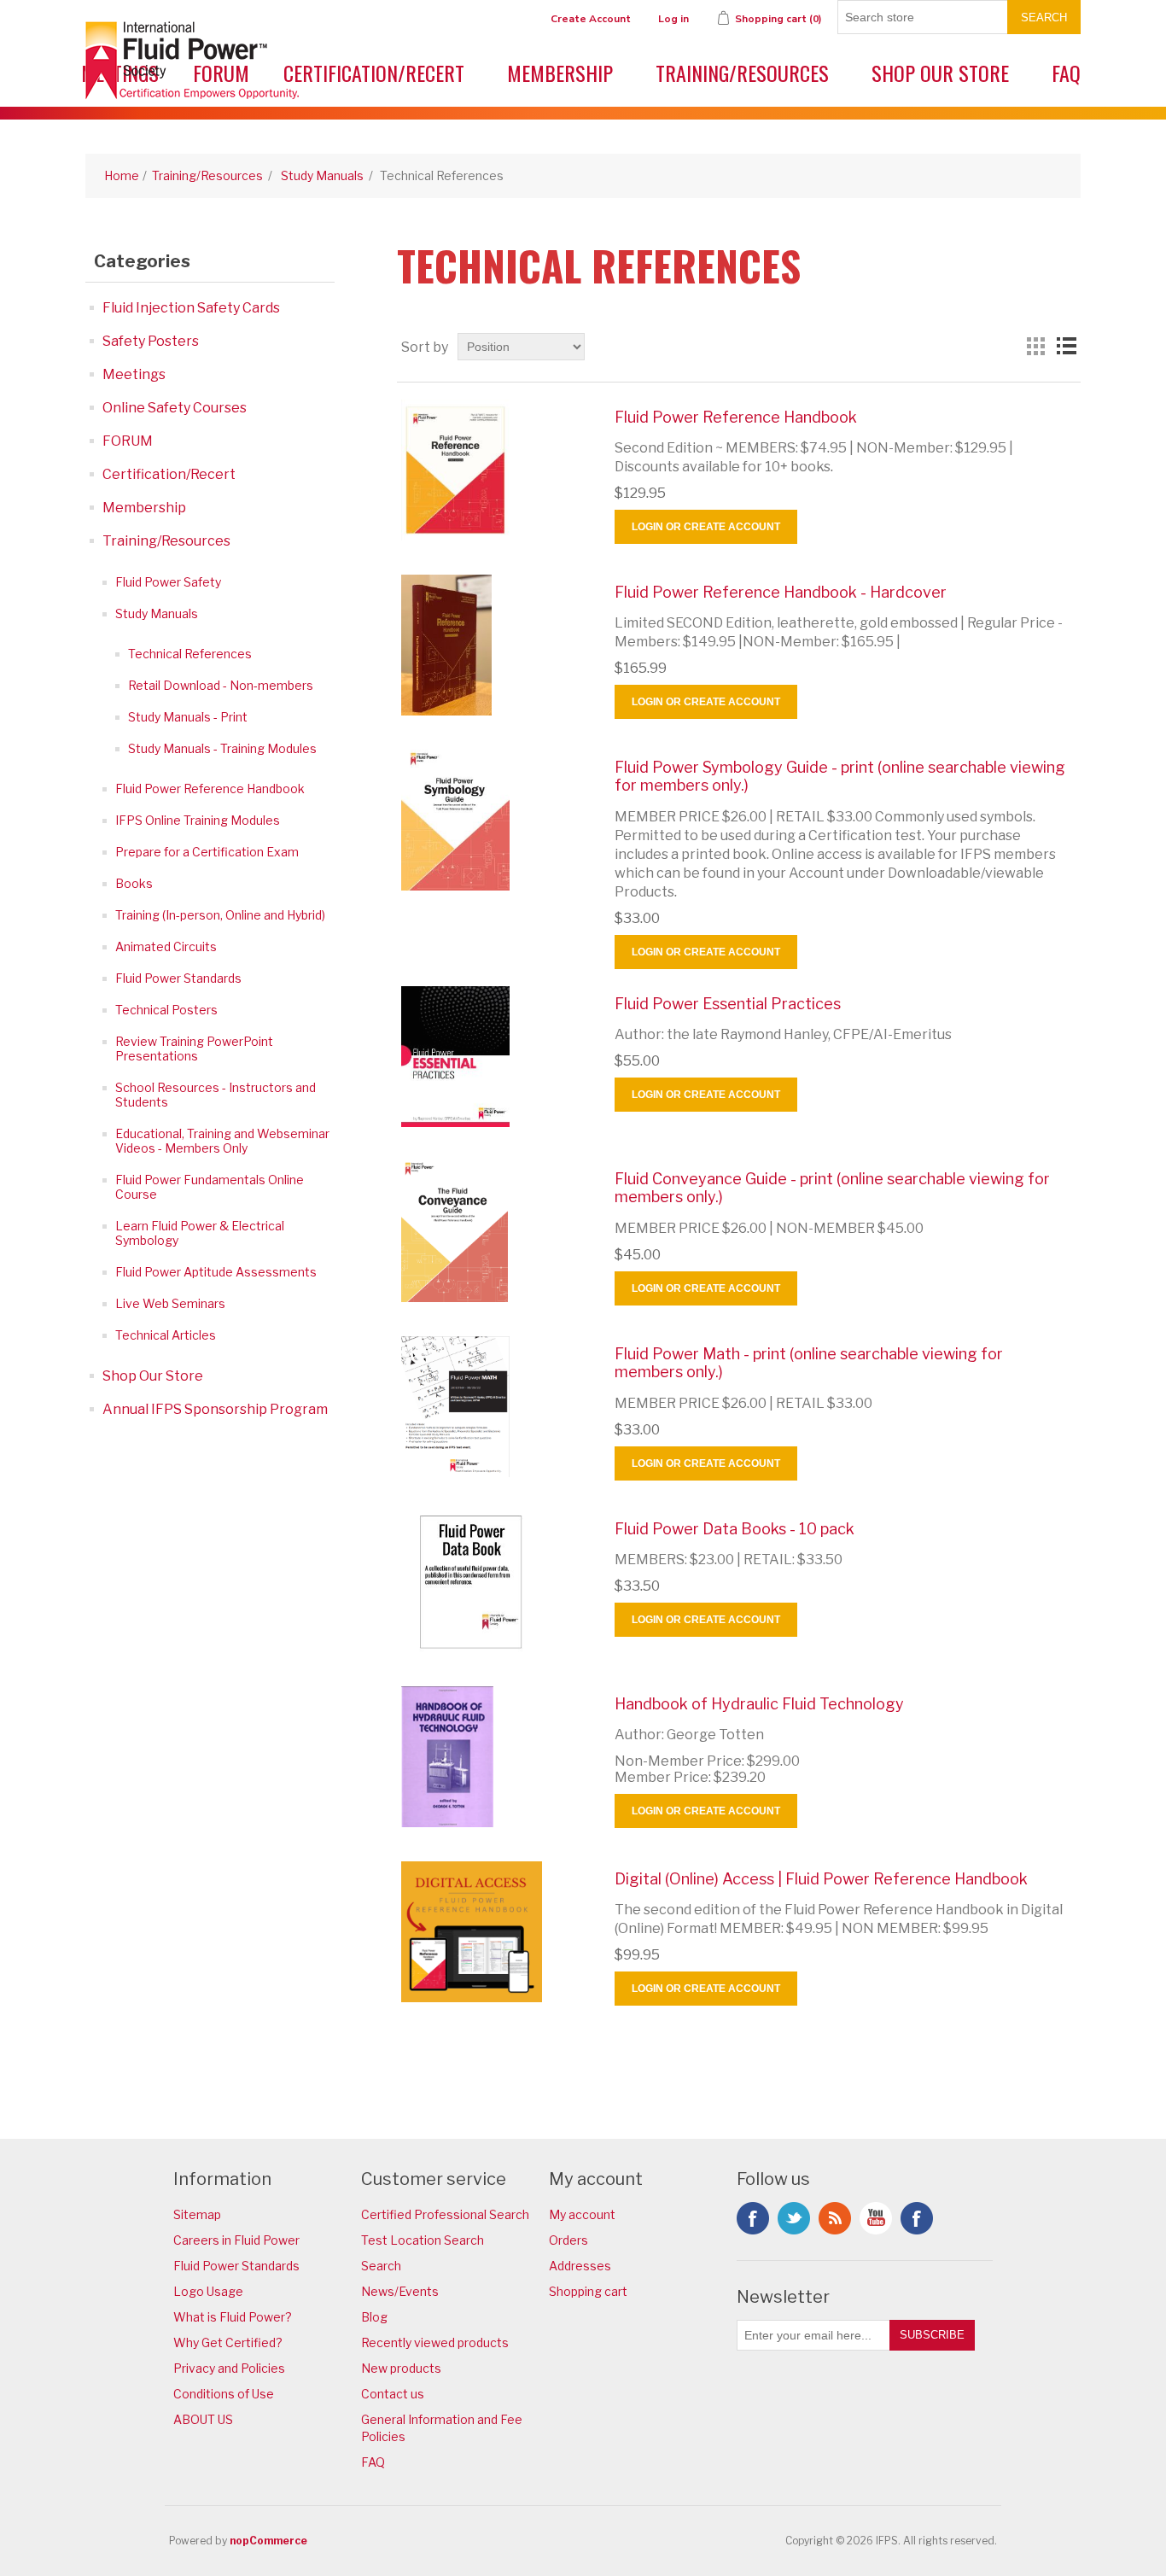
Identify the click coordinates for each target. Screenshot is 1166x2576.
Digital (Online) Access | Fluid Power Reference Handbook (821, 1879)
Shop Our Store (940, 73)
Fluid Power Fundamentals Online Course (210, 1187)
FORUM (128, 441)
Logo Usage (208, 2291)
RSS (835, 2218)
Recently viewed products (435, 2342)
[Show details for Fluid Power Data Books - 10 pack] (495, 1582)
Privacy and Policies (229, 2368)
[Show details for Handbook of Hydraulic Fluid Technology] (495, 1757)
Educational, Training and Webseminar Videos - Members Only (222, 1141)
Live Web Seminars (170, 1303)
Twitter (794, 2218)
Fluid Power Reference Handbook (210, 789)
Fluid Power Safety (168, 582)
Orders (568, 2240)
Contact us (393, 2394)
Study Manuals (157, 613)
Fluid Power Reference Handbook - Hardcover (781, 592)
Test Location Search (423, 2240)
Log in (673, 19)
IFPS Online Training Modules (198, 820)
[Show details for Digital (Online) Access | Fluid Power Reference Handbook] (495, 1932)
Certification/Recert (374, 73)
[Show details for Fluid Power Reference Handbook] (495, 470)
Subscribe (932, 2335)
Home (122, 175)
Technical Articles (166, 1335)
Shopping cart (588, 2291)
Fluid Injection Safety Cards (191, 308)
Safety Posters (151, 341)
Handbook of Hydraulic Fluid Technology (759, 1704)
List (1066, 347)
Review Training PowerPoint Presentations (194, 1049)
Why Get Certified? (228, 2342)
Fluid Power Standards (178, 978)
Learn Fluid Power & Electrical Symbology (200, 1233)
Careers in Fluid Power (236, 2240)
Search (1044, 18)
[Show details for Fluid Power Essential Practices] (495, 1057)
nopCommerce (268, 2541)
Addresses (580, 2266)
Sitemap (197, 2214)
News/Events (400, 2291)
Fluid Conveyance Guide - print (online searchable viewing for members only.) (832, 1188)
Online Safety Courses (175, 408)
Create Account (591, 19)
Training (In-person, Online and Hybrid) (220, 915)
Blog (374, 2317)
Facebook (753, 2218)
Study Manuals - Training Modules (222, 748)
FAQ (1066, 73)
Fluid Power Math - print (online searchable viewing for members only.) (809, 1363)
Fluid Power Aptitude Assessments (216, 1272)
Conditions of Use (224, 2394)
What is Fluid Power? (233, 2317)
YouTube (876, 2218)
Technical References (190, 654)
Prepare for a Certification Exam (207, 852)
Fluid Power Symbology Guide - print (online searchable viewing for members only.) (840, 777)
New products (401, 2368)
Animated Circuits (166, 946)
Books (134, 883)
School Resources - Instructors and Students (216, 1095)
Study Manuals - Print (188, 717)
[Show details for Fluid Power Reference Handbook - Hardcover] (495, 645)
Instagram (917, 2218)
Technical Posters (166, 1010)
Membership (560, 73)
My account (582, 2214)
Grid (1035, 347)
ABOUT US (203, 2419)
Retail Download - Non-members (221, 685)
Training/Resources (742, 73)
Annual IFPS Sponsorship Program (215, 1409)
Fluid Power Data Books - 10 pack (735, 1529)
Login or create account (706, 527)
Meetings (134, 374)
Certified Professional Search (445, 2214)
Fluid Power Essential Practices (728, 1004)
